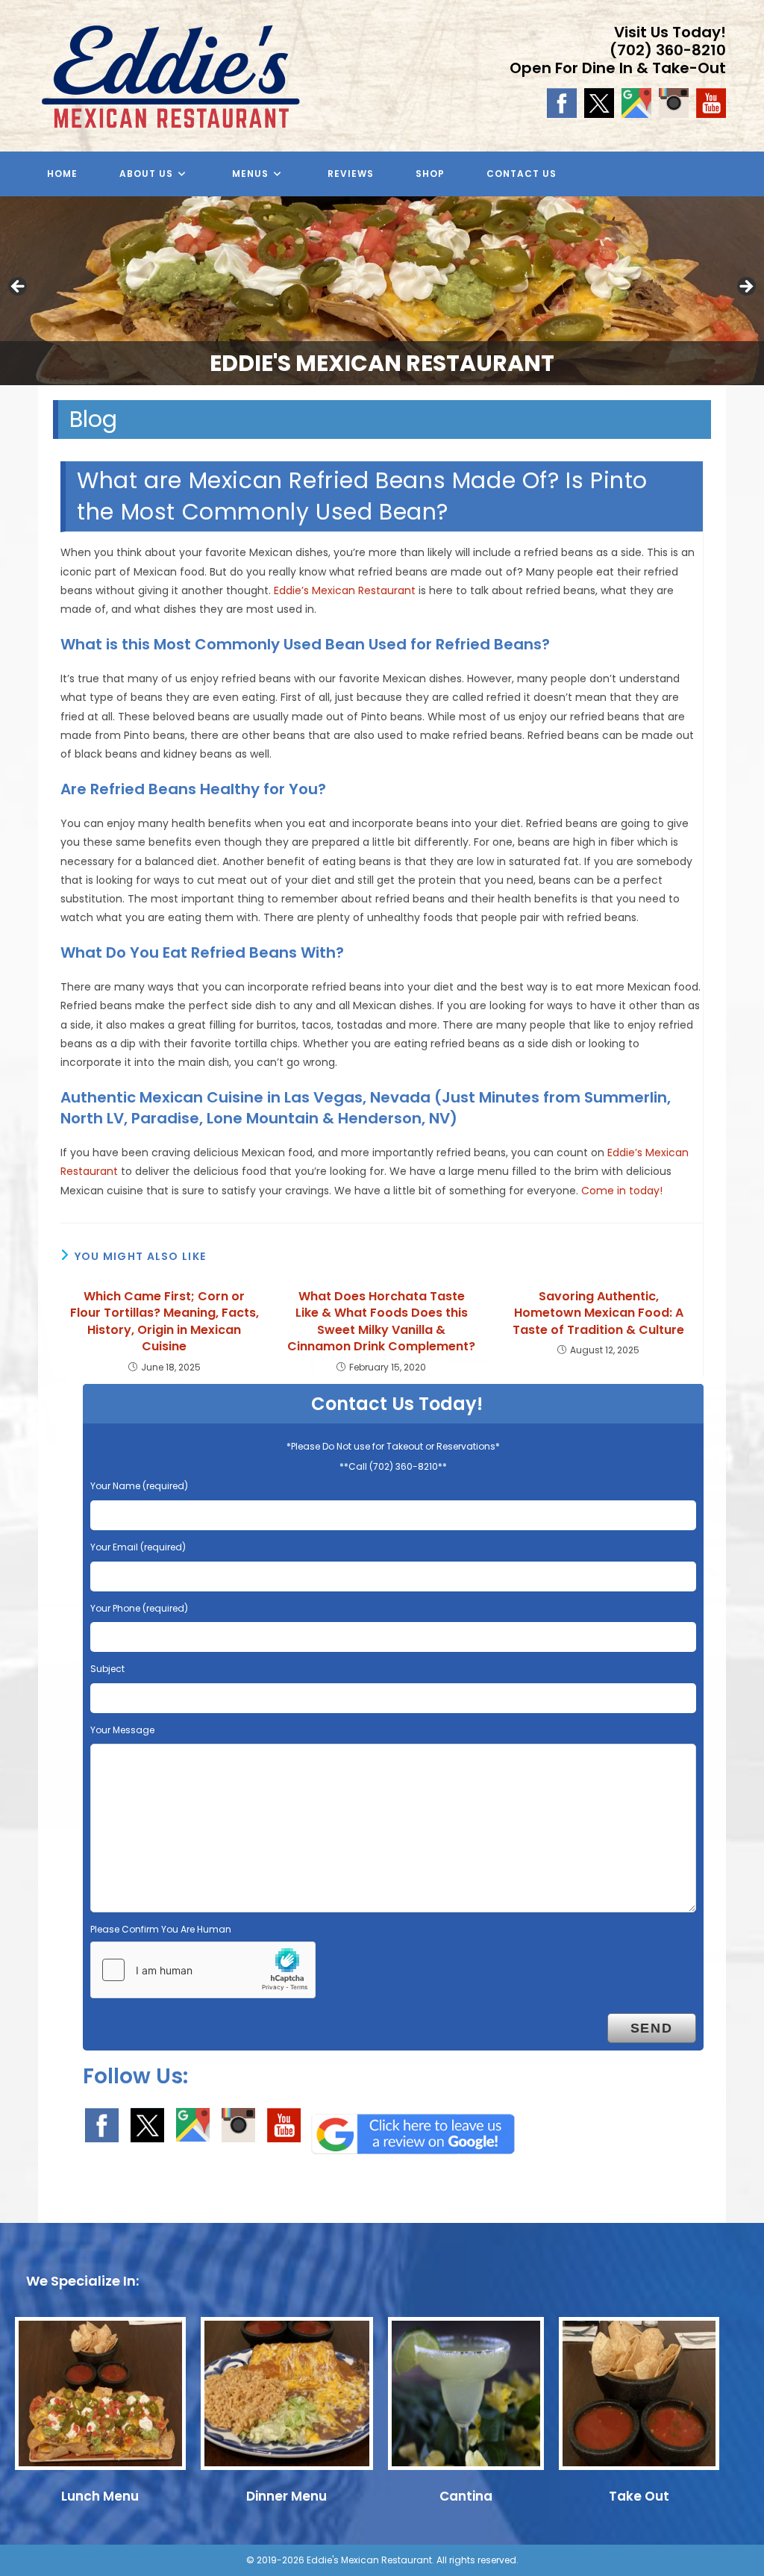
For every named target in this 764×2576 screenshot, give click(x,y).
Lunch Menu (100, 2496)
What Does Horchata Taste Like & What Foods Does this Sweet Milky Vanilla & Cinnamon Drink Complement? (381, 1322)
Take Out (639, 2496)
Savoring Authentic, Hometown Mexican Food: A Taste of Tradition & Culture (598, 1313)
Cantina (466, 2496)
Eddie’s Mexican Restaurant (345, 590)
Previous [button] (19, 287)
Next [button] (745, 287)
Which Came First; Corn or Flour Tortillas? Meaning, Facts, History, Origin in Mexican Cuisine (165, 1322)
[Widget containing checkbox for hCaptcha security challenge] (203, 1970)
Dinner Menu (286, 2496)
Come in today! (622, 1191)
